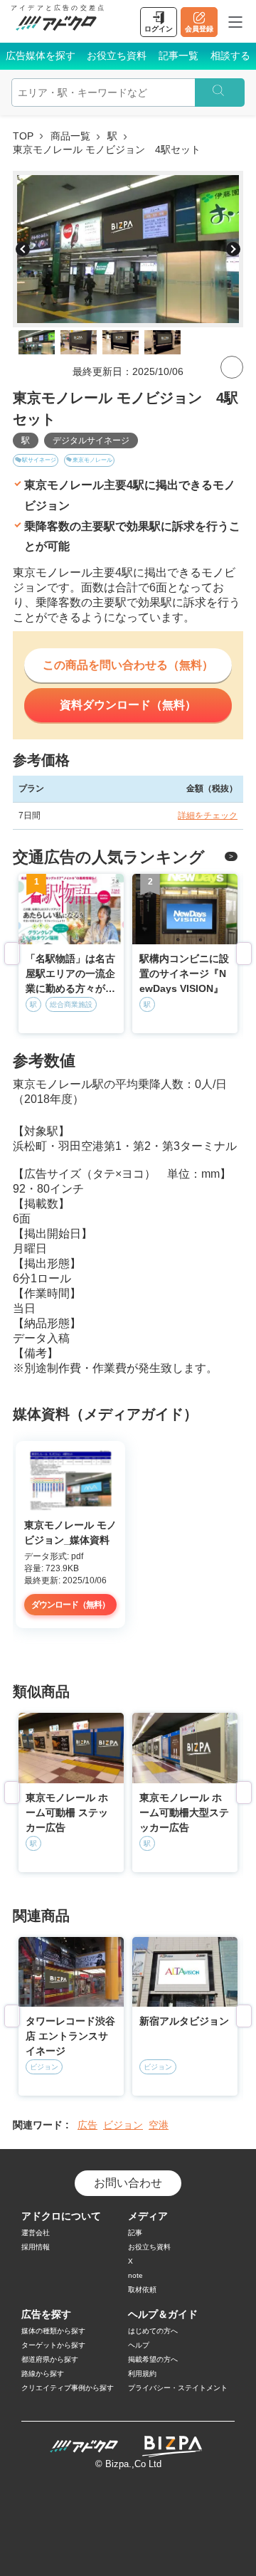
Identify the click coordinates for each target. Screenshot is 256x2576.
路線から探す (43, 2374)
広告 (87, 2125)
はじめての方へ (153, 2331)
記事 (135, 2233)
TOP (23, 136)
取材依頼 (142, 2290)
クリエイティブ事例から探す (68, 2388)
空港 (159, 2125)
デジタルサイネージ (91, 440)
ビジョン (123, 2125)
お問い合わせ (128, 2183)
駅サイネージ (39, 460)
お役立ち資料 (117, 56)
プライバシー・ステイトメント (178, 2388)
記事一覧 (178, 56)
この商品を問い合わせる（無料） (128, 665)
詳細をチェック (208, 815)
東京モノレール (92, 460)
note (135, 2275)
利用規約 (142, 2374)
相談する (230, 56)
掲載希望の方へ (153, 2359)
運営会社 (36, 2233)
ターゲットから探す (53, 2345)
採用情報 (36, 2247)
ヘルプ (139, 2345)
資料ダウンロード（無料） (128, 705)
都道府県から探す (50, 2359)
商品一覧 (70, 136)
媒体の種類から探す (53, 2331)
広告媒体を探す (41, 56)
